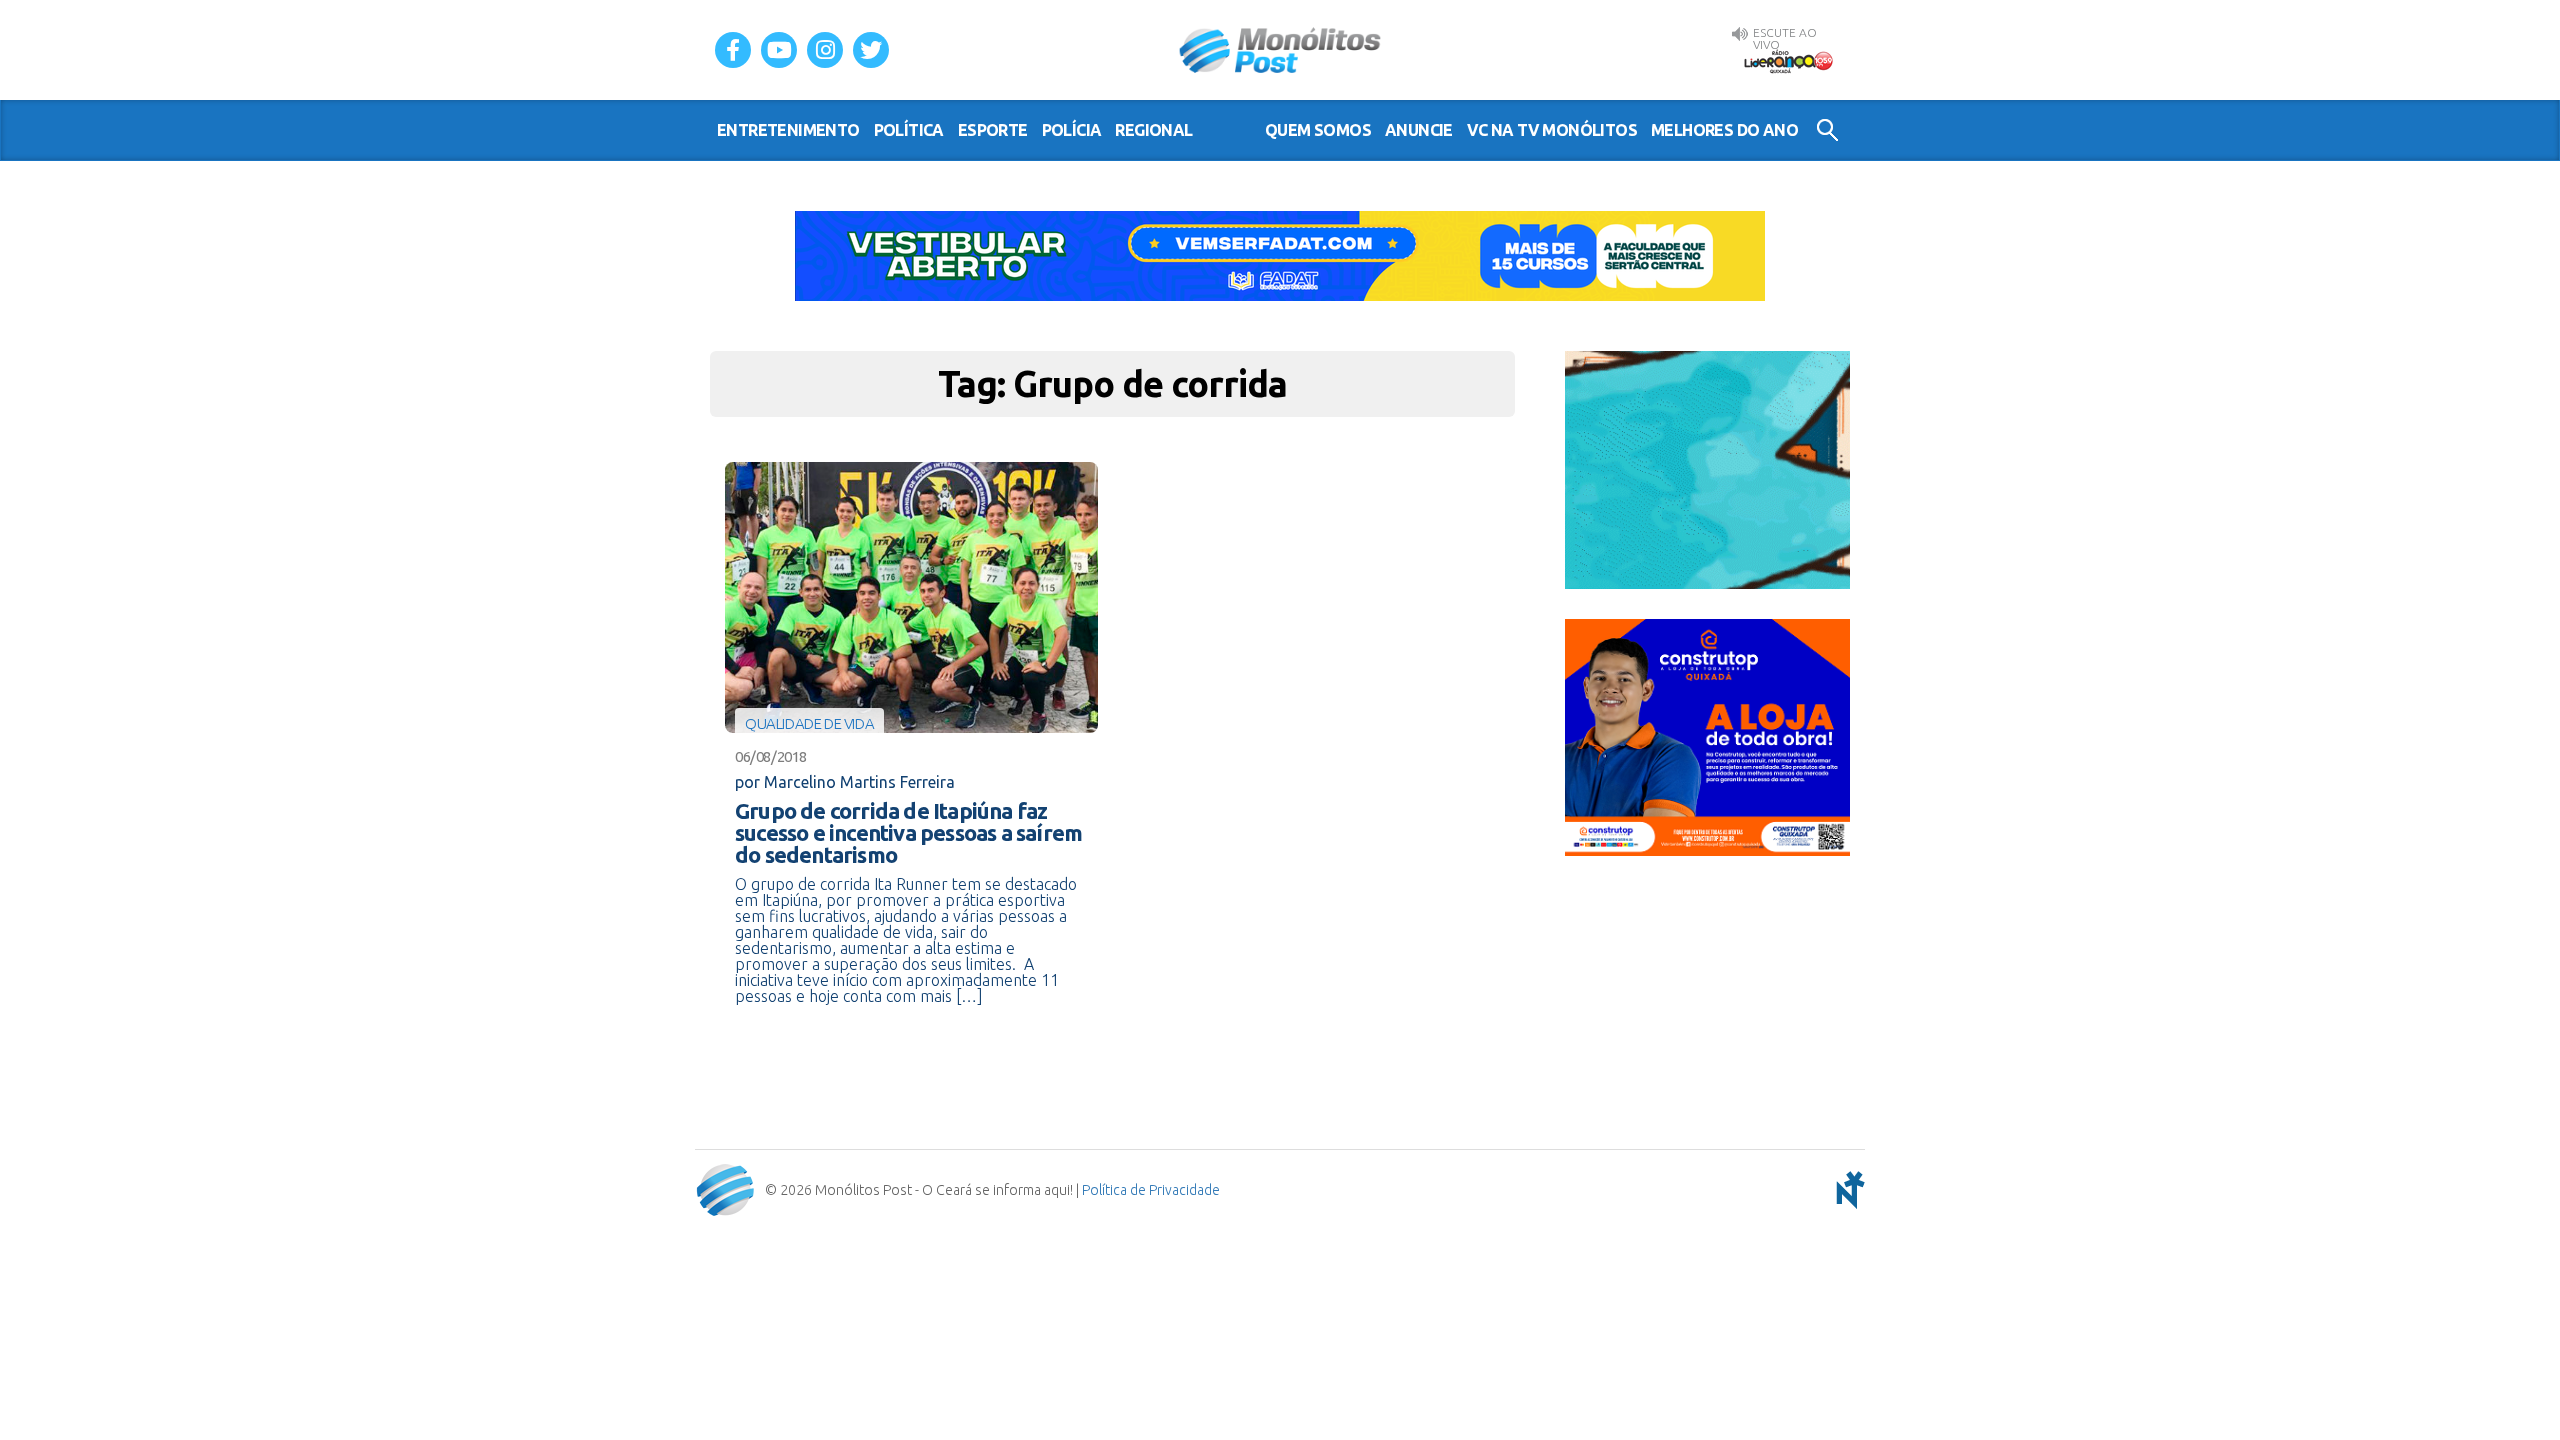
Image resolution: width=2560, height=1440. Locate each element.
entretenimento (788, 130)
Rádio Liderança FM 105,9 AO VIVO (1788, 61)
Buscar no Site (1827, 130)
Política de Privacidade (1151, 1190)
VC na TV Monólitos (1552, 130)
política (909, 130)
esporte (993, 130)
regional (1153, 130)
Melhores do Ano (1724, 130)
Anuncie (1419, 130)
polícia (1072, 130)
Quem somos (1318, 130)
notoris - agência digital (1847, 1190)
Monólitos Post (1280, 50)
